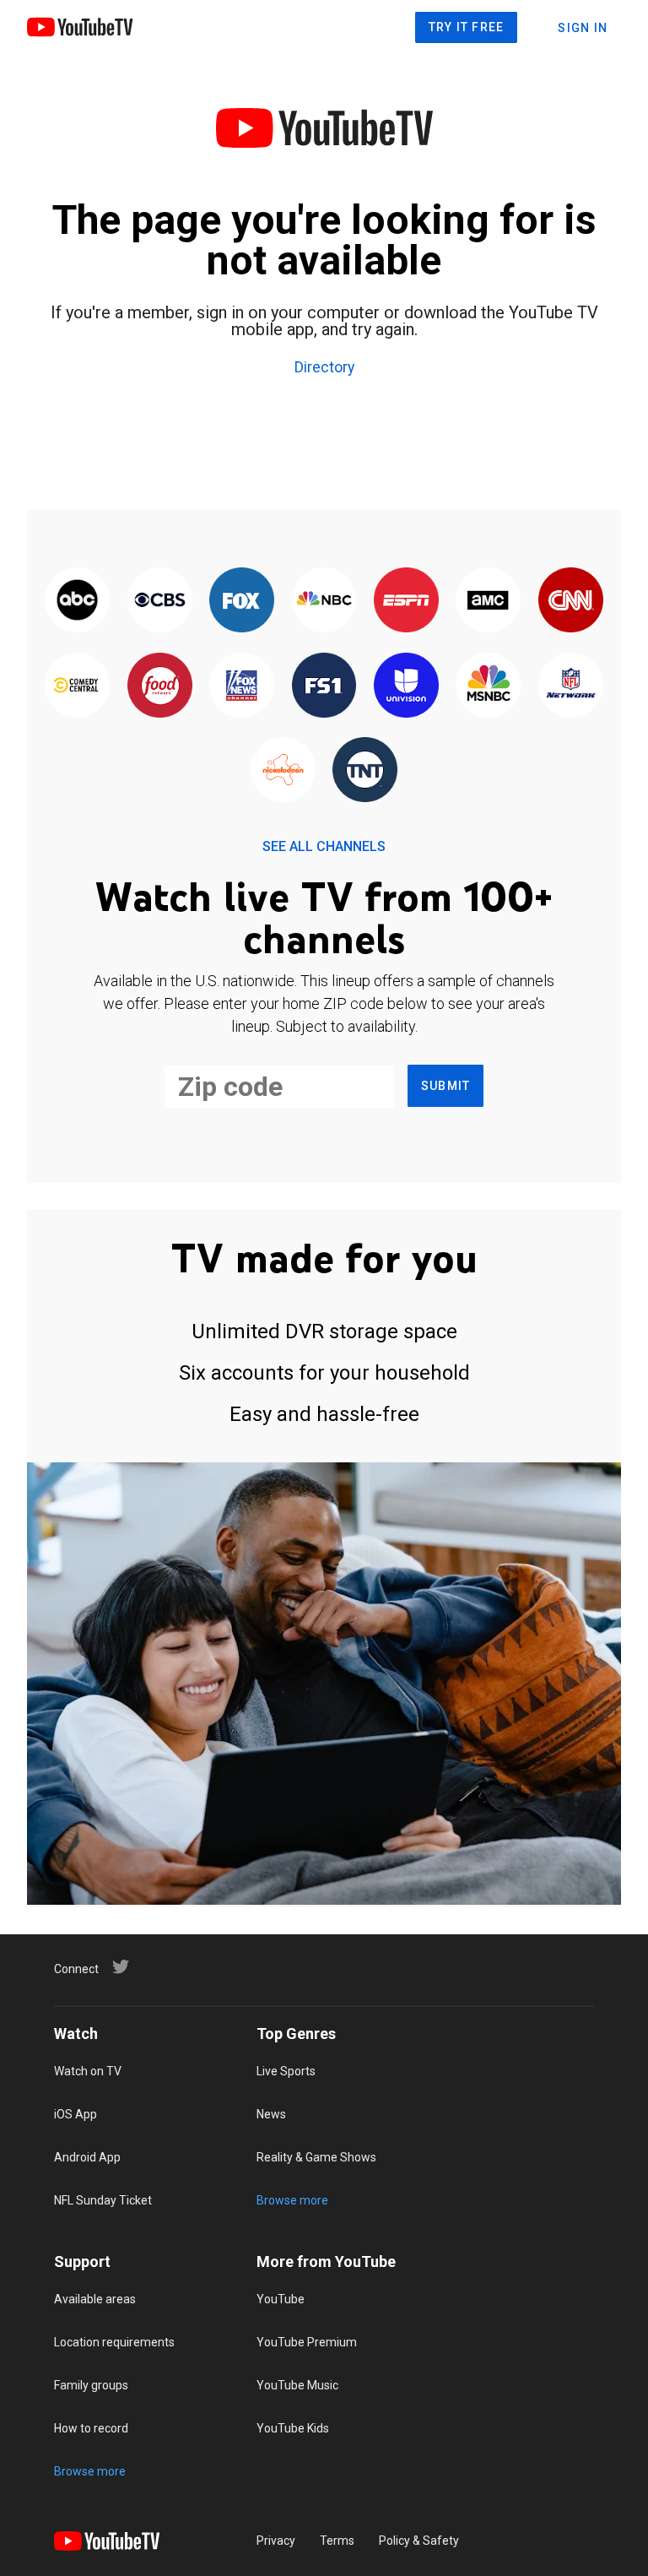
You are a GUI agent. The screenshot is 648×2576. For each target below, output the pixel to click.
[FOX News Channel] (242, 686)
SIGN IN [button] (583, 28)
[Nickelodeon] (283, 771)
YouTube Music (297, 2385)
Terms (337, 2541)
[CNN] (571, 601)
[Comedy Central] (77, 686)
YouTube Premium (307, 2342)
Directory (324, 368)
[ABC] (77, 601)
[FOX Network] (242, 601)
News (271, 2114)
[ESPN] (406, 601)
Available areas (95, 2299)
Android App (87, 2157)
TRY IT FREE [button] (467, 27)
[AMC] (488, 601)
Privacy (276, 2541)
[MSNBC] (488, 686)
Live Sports (286, 2071)
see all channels (324, 846)
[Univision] (406, 686)
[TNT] (365, 771)
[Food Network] (159, 686)
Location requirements (114, 2342)
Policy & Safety (419, 2541)
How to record (91, 2428)
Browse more (292, 2200)
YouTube (281, 2299)
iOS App (76, 2114)
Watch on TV (88, 2071)
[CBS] (159, 601)
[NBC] (324, 601)
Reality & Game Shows (316, 2157)
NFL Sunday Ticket (103, 2200)
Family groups (91, 2385)
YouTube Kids (293, 2428)
